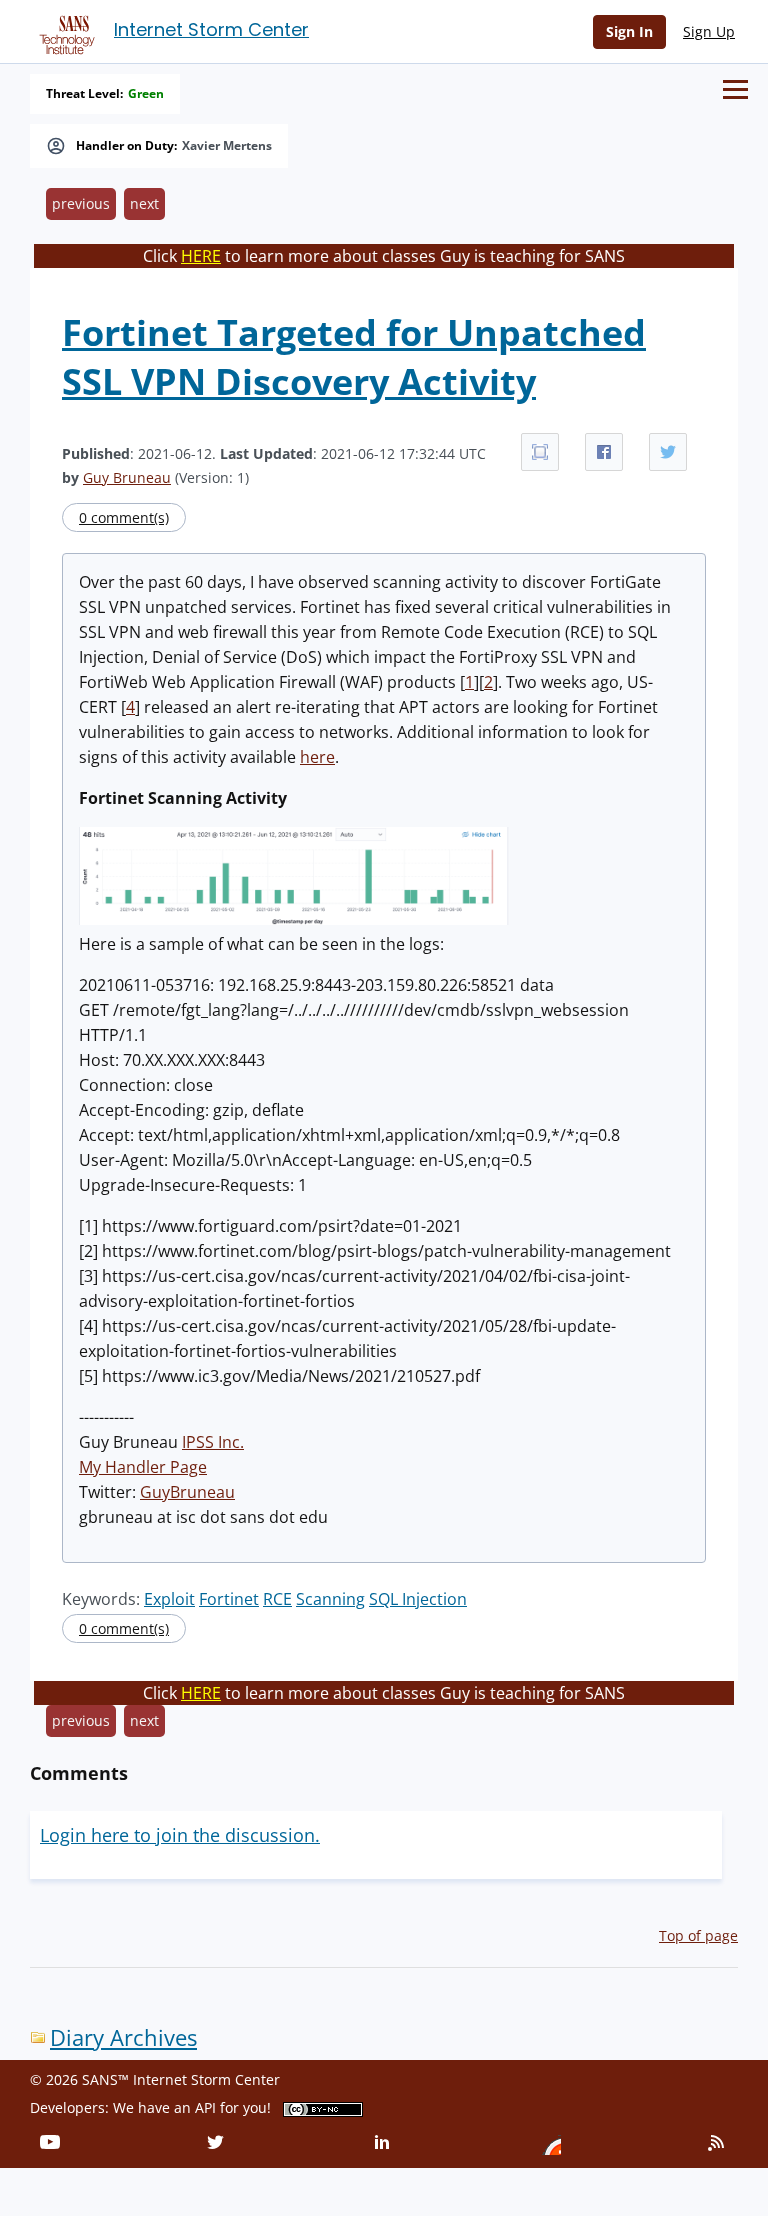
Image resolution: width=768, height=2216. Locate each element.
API (205, 2107)
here (317, 757)
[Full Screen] (540, 452)
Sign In (629, 31)
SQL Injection (418, 1599)
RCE (277, 1599)
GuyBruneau (187, 1492)
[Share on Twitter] (668, 452)
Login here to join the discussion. (180, 1835)
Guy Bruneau (127, 477)
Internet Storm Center (211, 29)
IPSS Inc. (213, 1442)
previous (81, 203)
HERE (201, 256)
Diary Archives (123, 2037)
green (146, 94)
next (144, 203)
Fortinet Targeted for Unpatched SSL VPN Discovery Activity (354, 357)
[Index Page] (64, 31)
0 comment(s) (124, 517)
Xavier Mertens (227, 146)
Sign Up (709, 31)
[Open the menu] (735, 89)
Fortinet (229, 1599)
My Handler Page (143, 1467)
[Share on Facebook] (604, 452)
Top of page (698, 1935)
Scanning (330, 1599)
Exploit (169, 1599)
